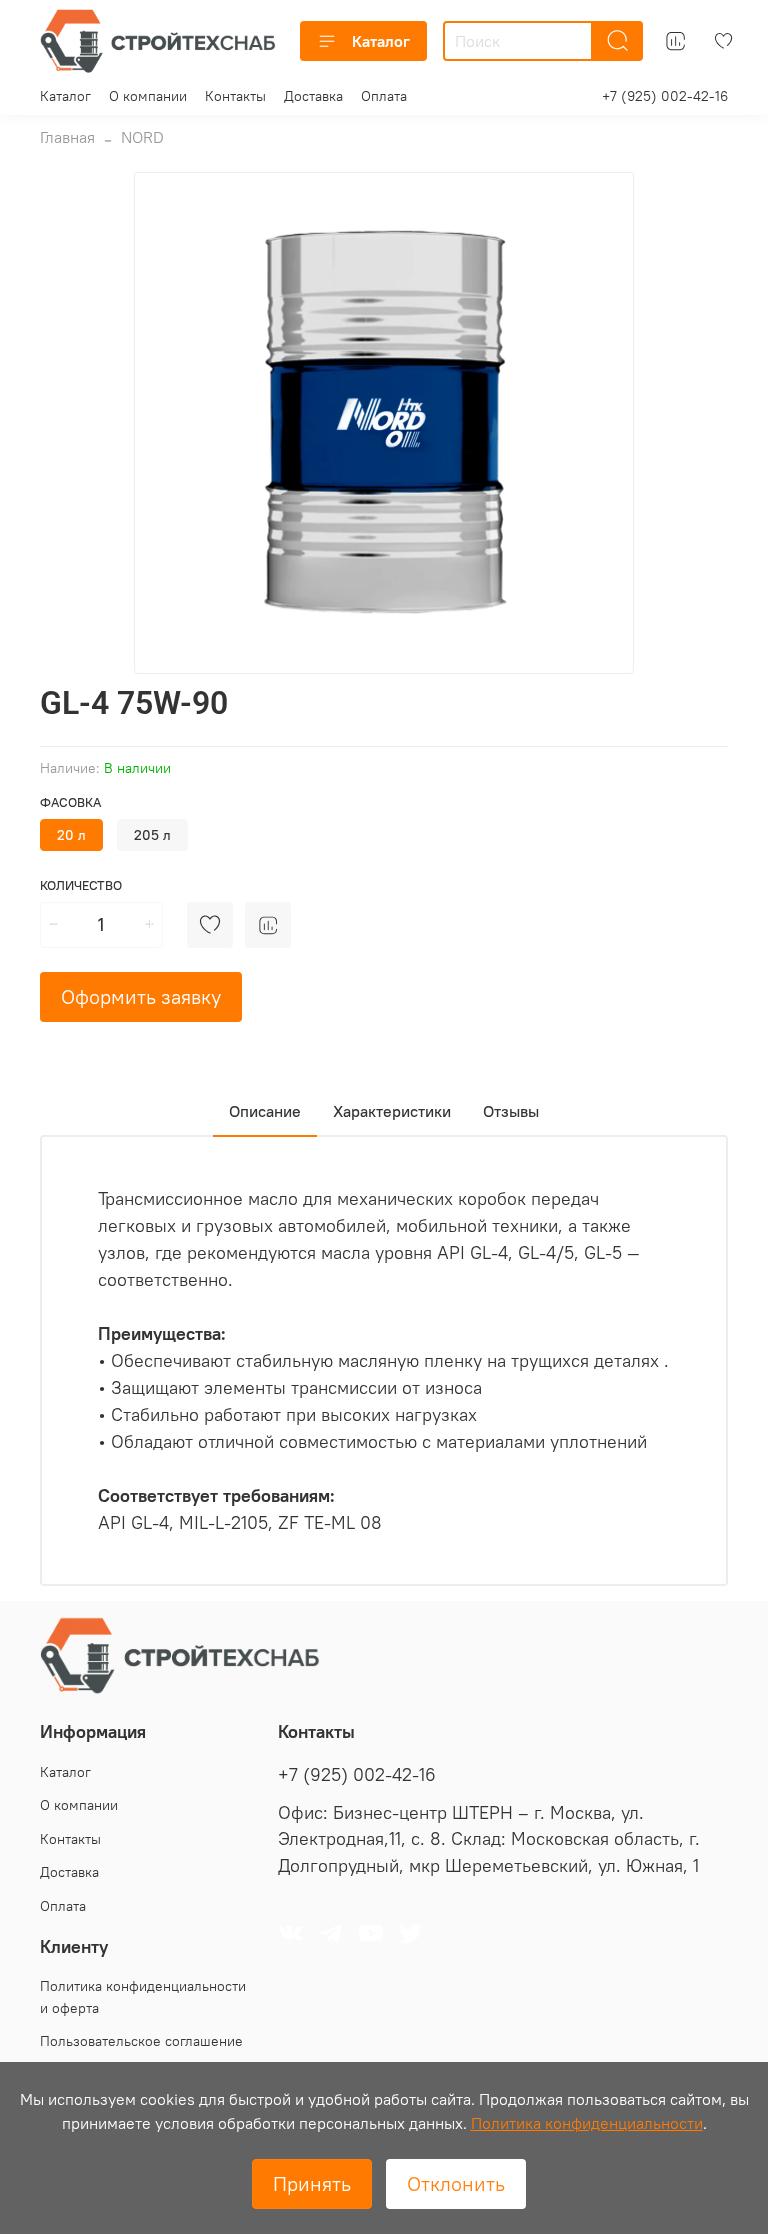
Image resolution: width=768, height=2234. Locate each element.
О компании (148, 96)
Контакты (235, 96)
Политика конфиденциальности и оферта (143, 1997)
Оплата (384, 96)
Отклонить (456, 2183)
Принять (312, 2183)
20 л (71, 835)
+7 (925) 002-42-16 (665, 96)
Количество (81, 885)
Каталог (381, 41)
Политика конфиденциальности (587, 2123)
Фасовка (70, 802)
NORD (142, 137)
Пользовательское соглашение (141, 2041)
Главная (67, 137)
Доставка (313, 96)
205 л (152, 835)
